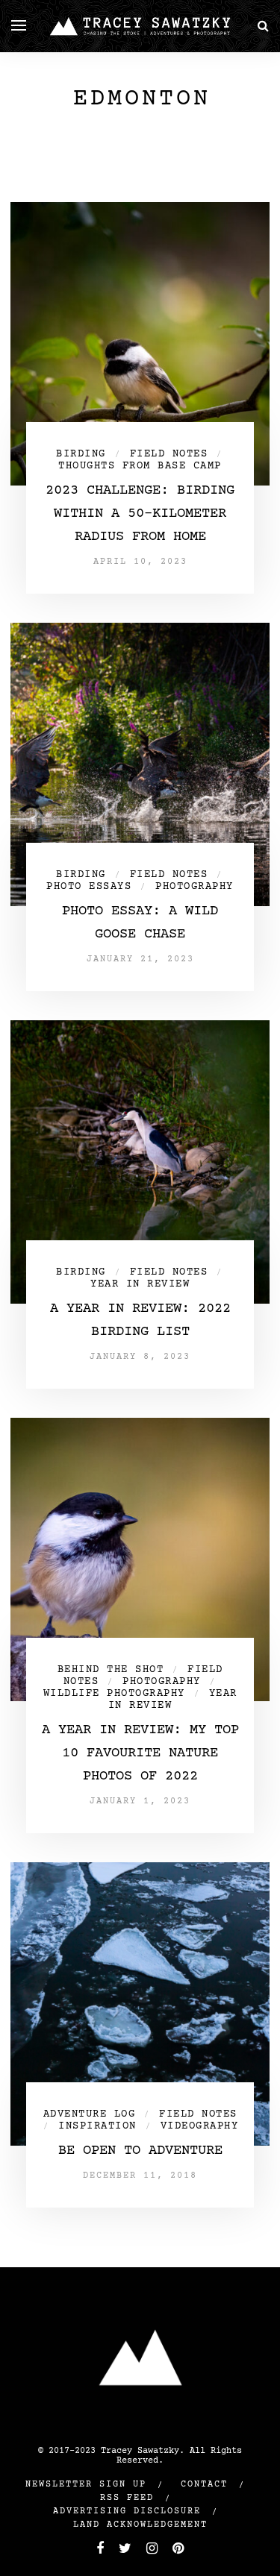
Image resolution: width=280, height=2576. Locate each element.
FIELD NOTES (169, 454)
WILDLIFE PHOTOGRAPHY (114, 1694)
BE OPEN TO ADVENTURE (140, 2151)
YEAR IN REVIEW (140, 1284)
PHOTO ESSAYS (89, 887)
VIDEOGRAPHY (200, 2126)
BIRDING (81, 454)
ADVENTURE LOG (90, 2114)
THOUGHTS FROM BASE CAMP (140, 466)
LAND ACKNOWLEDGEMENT (140, 2525)
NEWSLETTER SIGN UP (86, 2485)
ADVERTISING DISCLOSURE (127, 2511)
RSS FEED (127, 2498)
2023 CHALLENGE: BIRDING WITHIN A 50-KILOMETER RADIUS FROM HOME (140, 513)
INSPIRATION (97, 2126)
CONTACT (204, 2485)
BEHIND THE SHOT (111, 1670)
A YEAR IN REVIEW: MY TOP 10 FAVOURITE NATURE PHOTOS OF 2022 (140, 1753)
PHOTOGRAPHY (195, 887)
